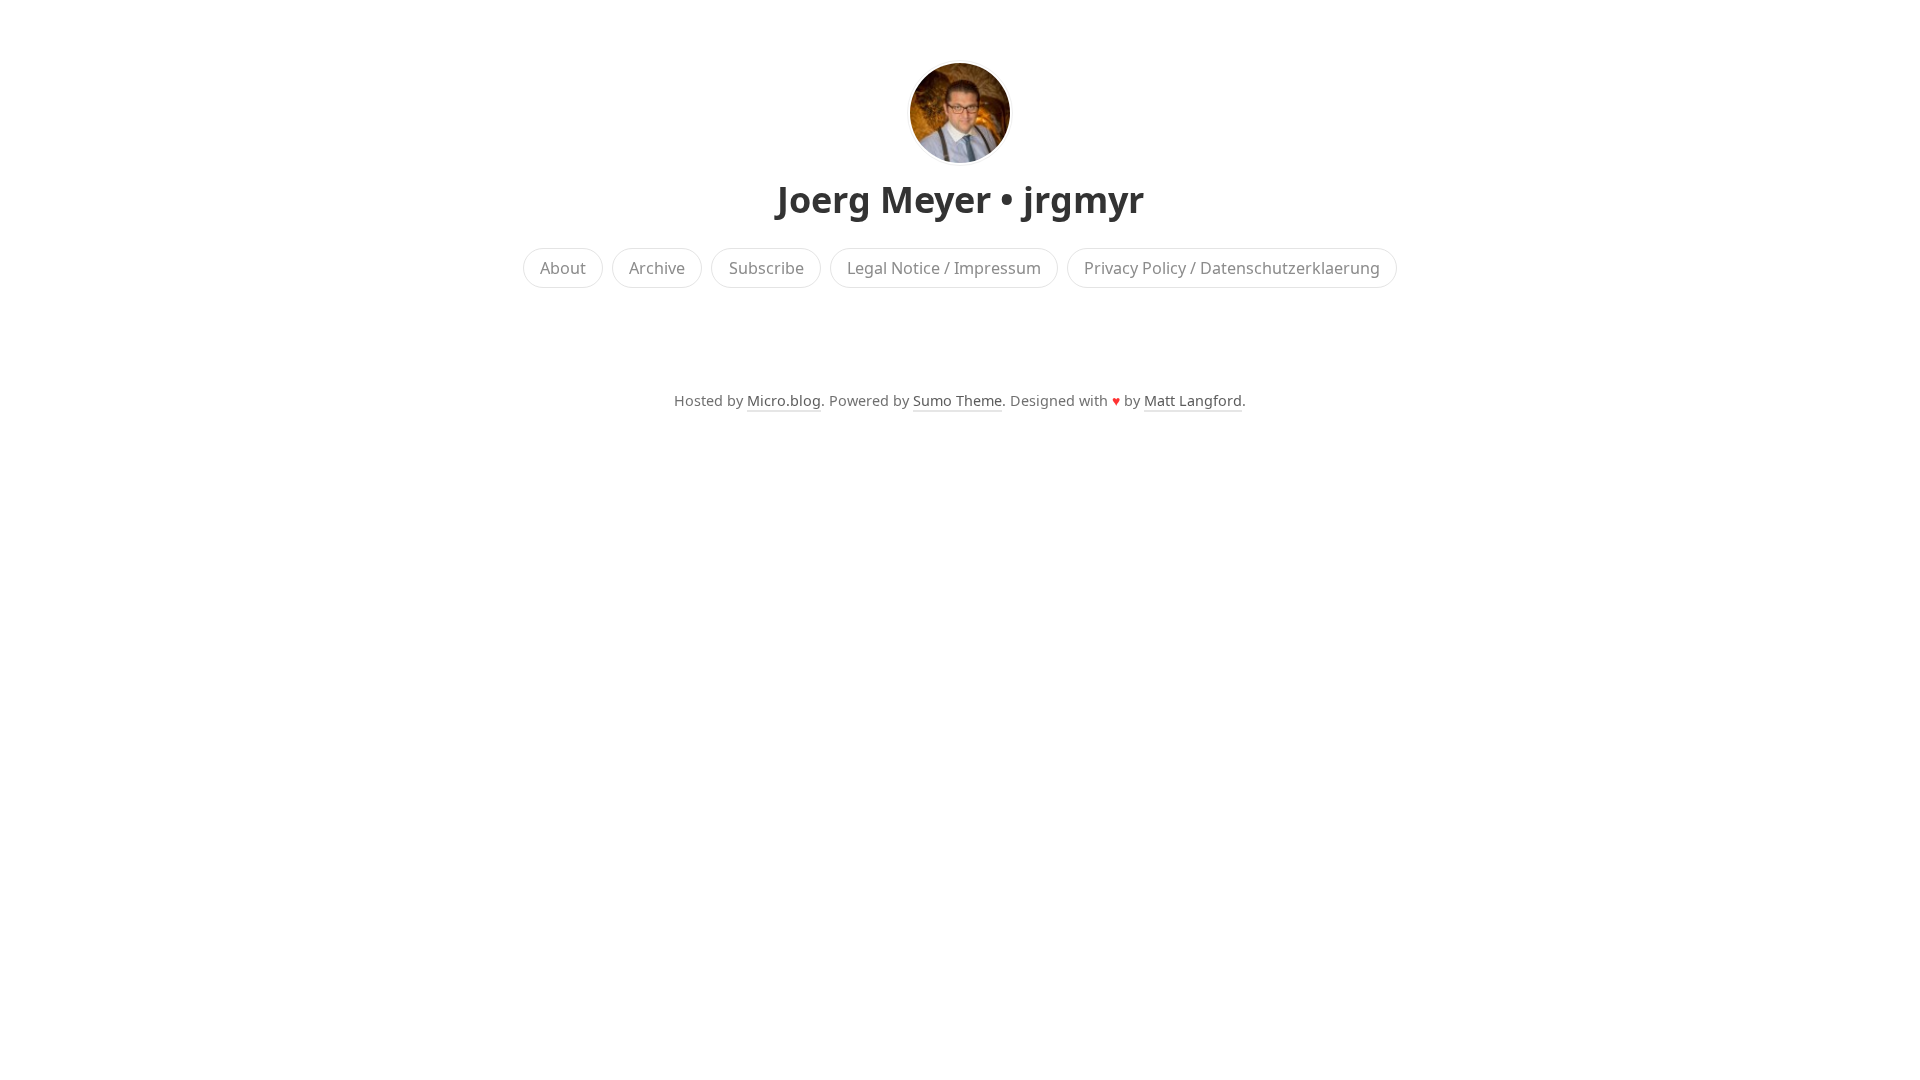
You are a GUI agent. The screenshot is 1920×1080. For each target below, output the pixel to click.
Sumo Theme (957, 400)
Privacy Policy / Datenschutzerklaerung (1232, 268)
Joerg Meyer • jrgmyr (960, 199)
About (563, 268)
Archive (657, 268)
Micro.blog (784, 400)
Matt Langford (1193, 400)
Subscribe (766, 268)
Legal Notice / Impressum (944, 268)
